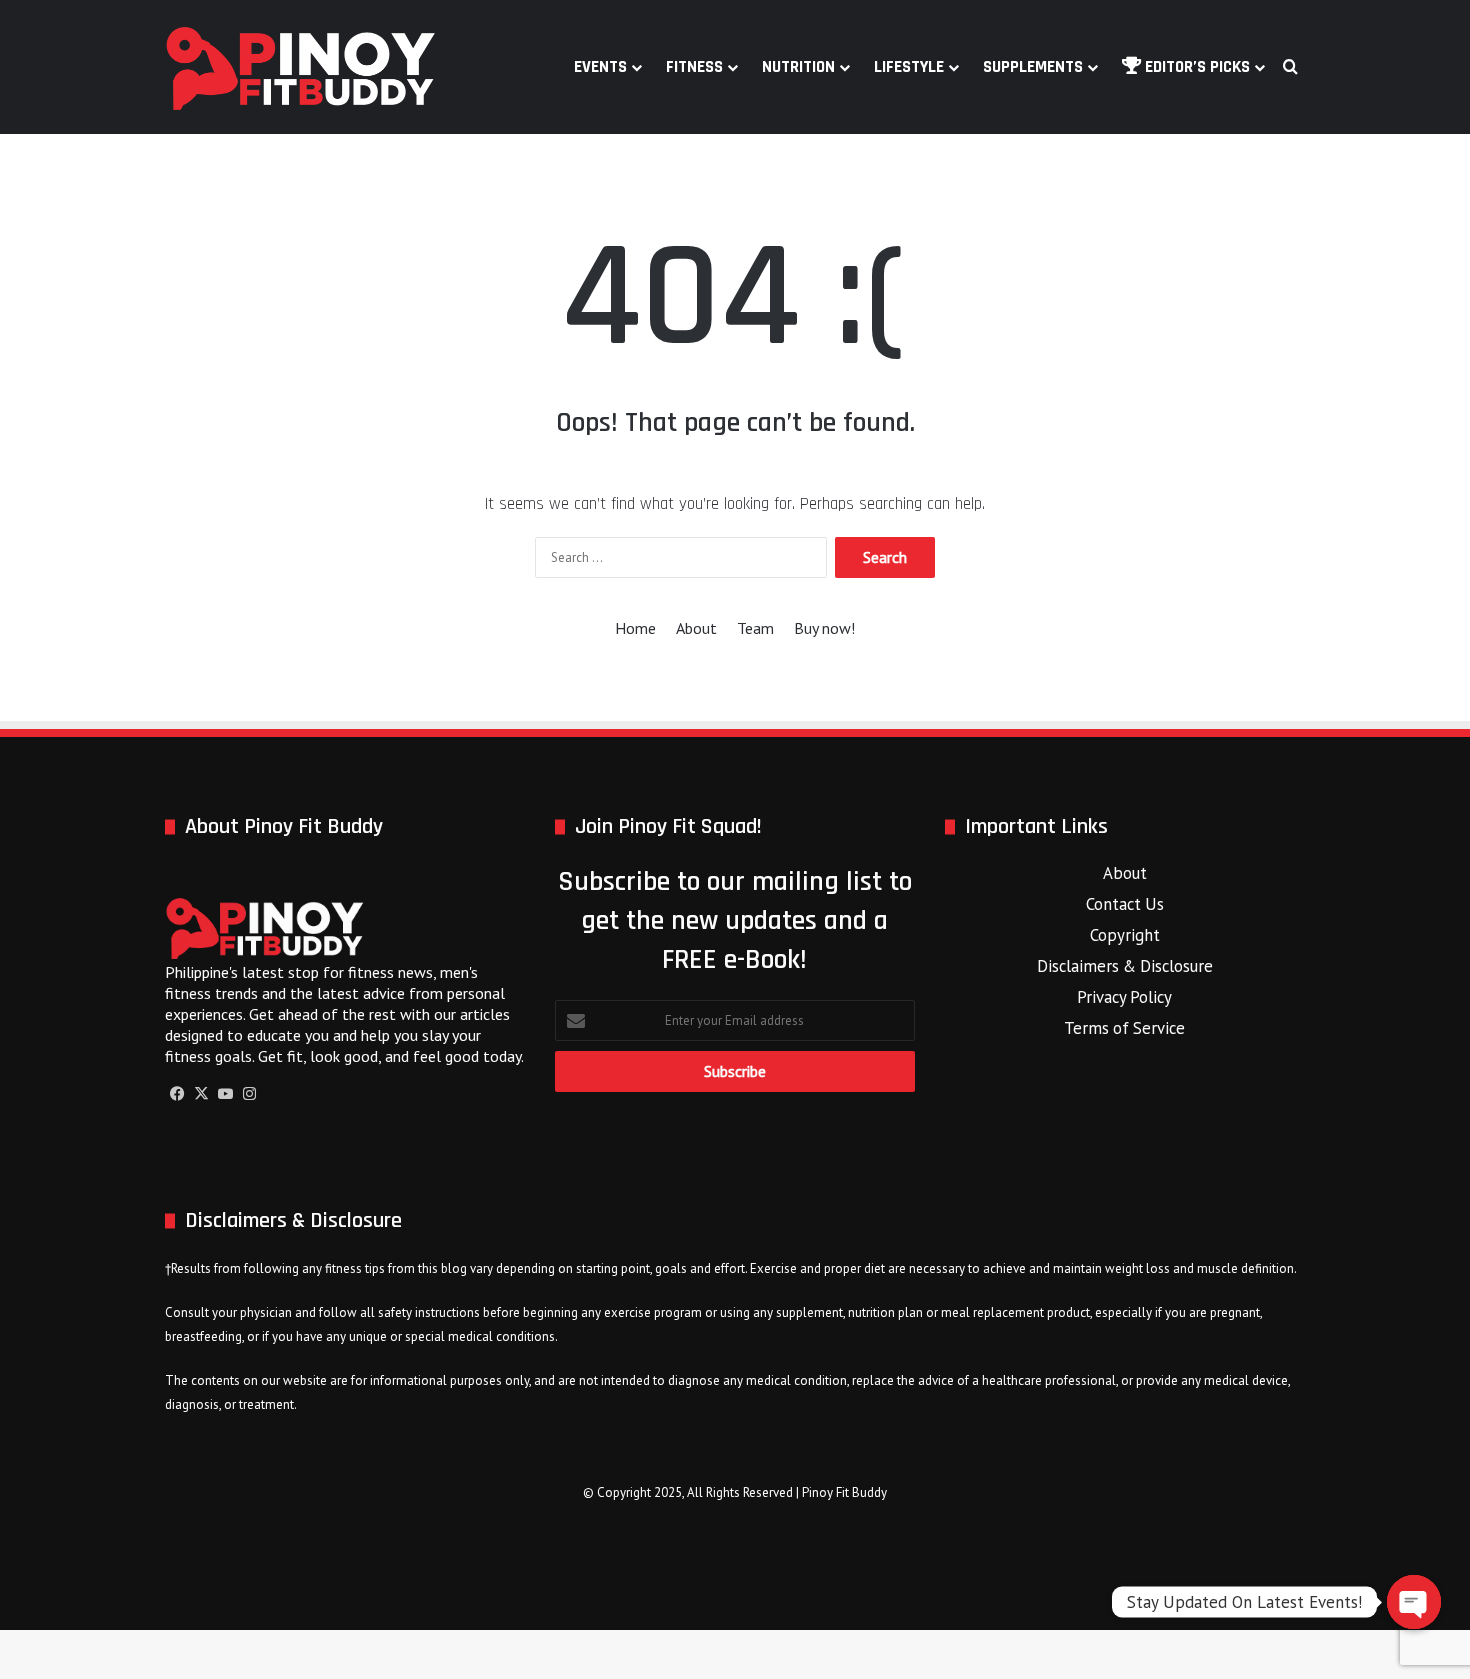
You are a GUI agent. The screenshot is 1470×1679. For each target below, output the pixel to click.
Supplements (1033, 67)
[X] (201, 1094)
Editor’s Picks (1195, 67)
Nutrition (798, 67)
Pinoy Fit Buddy (844, 1492)
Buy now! (824, 628)
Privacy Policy (1124, 997)
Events (600, 67)
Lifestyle (909, 67)
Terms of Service (1124, 1028)
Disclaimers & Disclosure (1125, 966)
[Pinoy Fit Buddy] (301, 67)
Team (755, 628)
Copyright (1125, 935)
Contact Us (1125, 904)
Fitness (694, 67)
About (696, 628)
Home (635, 628)
